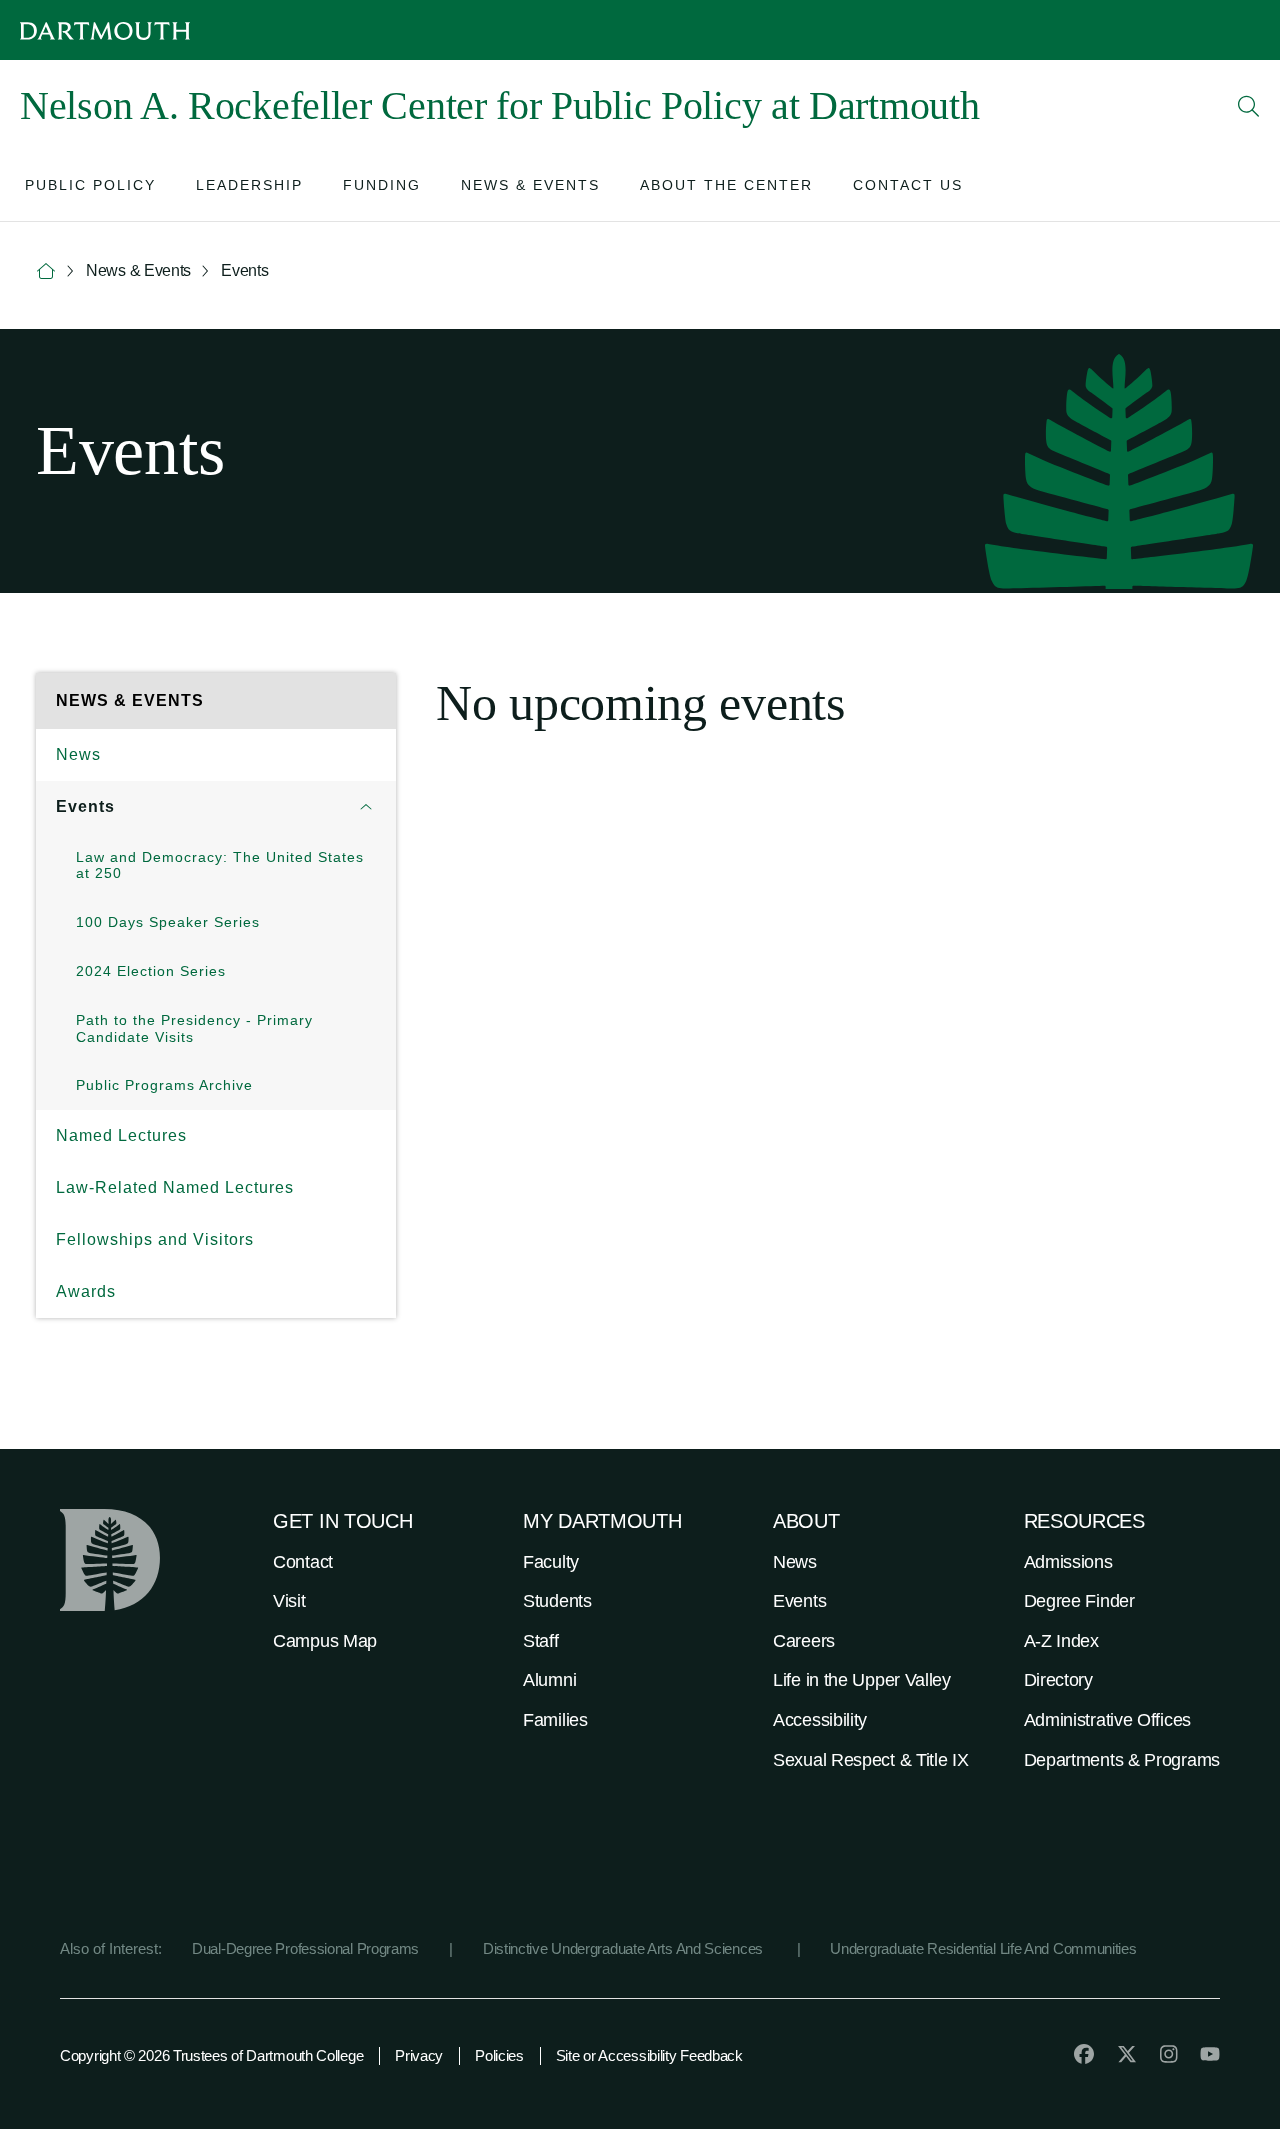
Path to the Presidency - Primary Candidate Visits (194, 1028)
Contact (303, 1562)
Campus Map (325, 1641)
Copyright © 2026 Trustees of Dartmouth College (211, 2055)
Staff (541, 1641)
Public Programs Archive (164, 1085)
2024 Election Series (151, 971)
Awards (86, 1291)
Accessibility (820, 1720)
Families (555, 1720)
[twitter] (1127, 2054)
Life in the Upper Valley (862, 1680)
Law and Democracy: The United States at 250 (220, 865)
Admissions (1068, 1562)
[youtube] (1210, 2054)
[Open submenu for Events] (366, 807)
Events (85, 806)
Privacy (419, 2055)
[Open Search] (1249, 106)
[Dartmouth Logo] (105, 30)
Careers (804, 1641)
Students (557, 1601)
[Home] (46, 271)
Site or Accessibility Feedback (649, 2055)
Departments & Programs (1122, 1760)
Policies (499, 2055)
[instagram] (1169, 2054)
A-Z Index (1061, 1641)
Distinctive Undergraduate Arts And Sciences (625, 1948)
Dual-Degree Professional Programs (305, 1948)
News (78, 754)
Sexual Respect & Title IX (871, 1760)
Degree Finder (1079, 1601)
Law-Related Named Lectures (175, 1187)
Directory (1058, 1680)
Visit (289, 1601)
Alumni (549, 1680)
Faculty (551, 1562)
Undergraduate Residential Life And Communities (983, 1948)
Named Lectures (121, 1135)
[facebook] (1084, 2054)
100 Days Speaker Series (168, 922)
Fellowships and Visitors (155, 1239)
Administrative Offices (1107, 1720)
